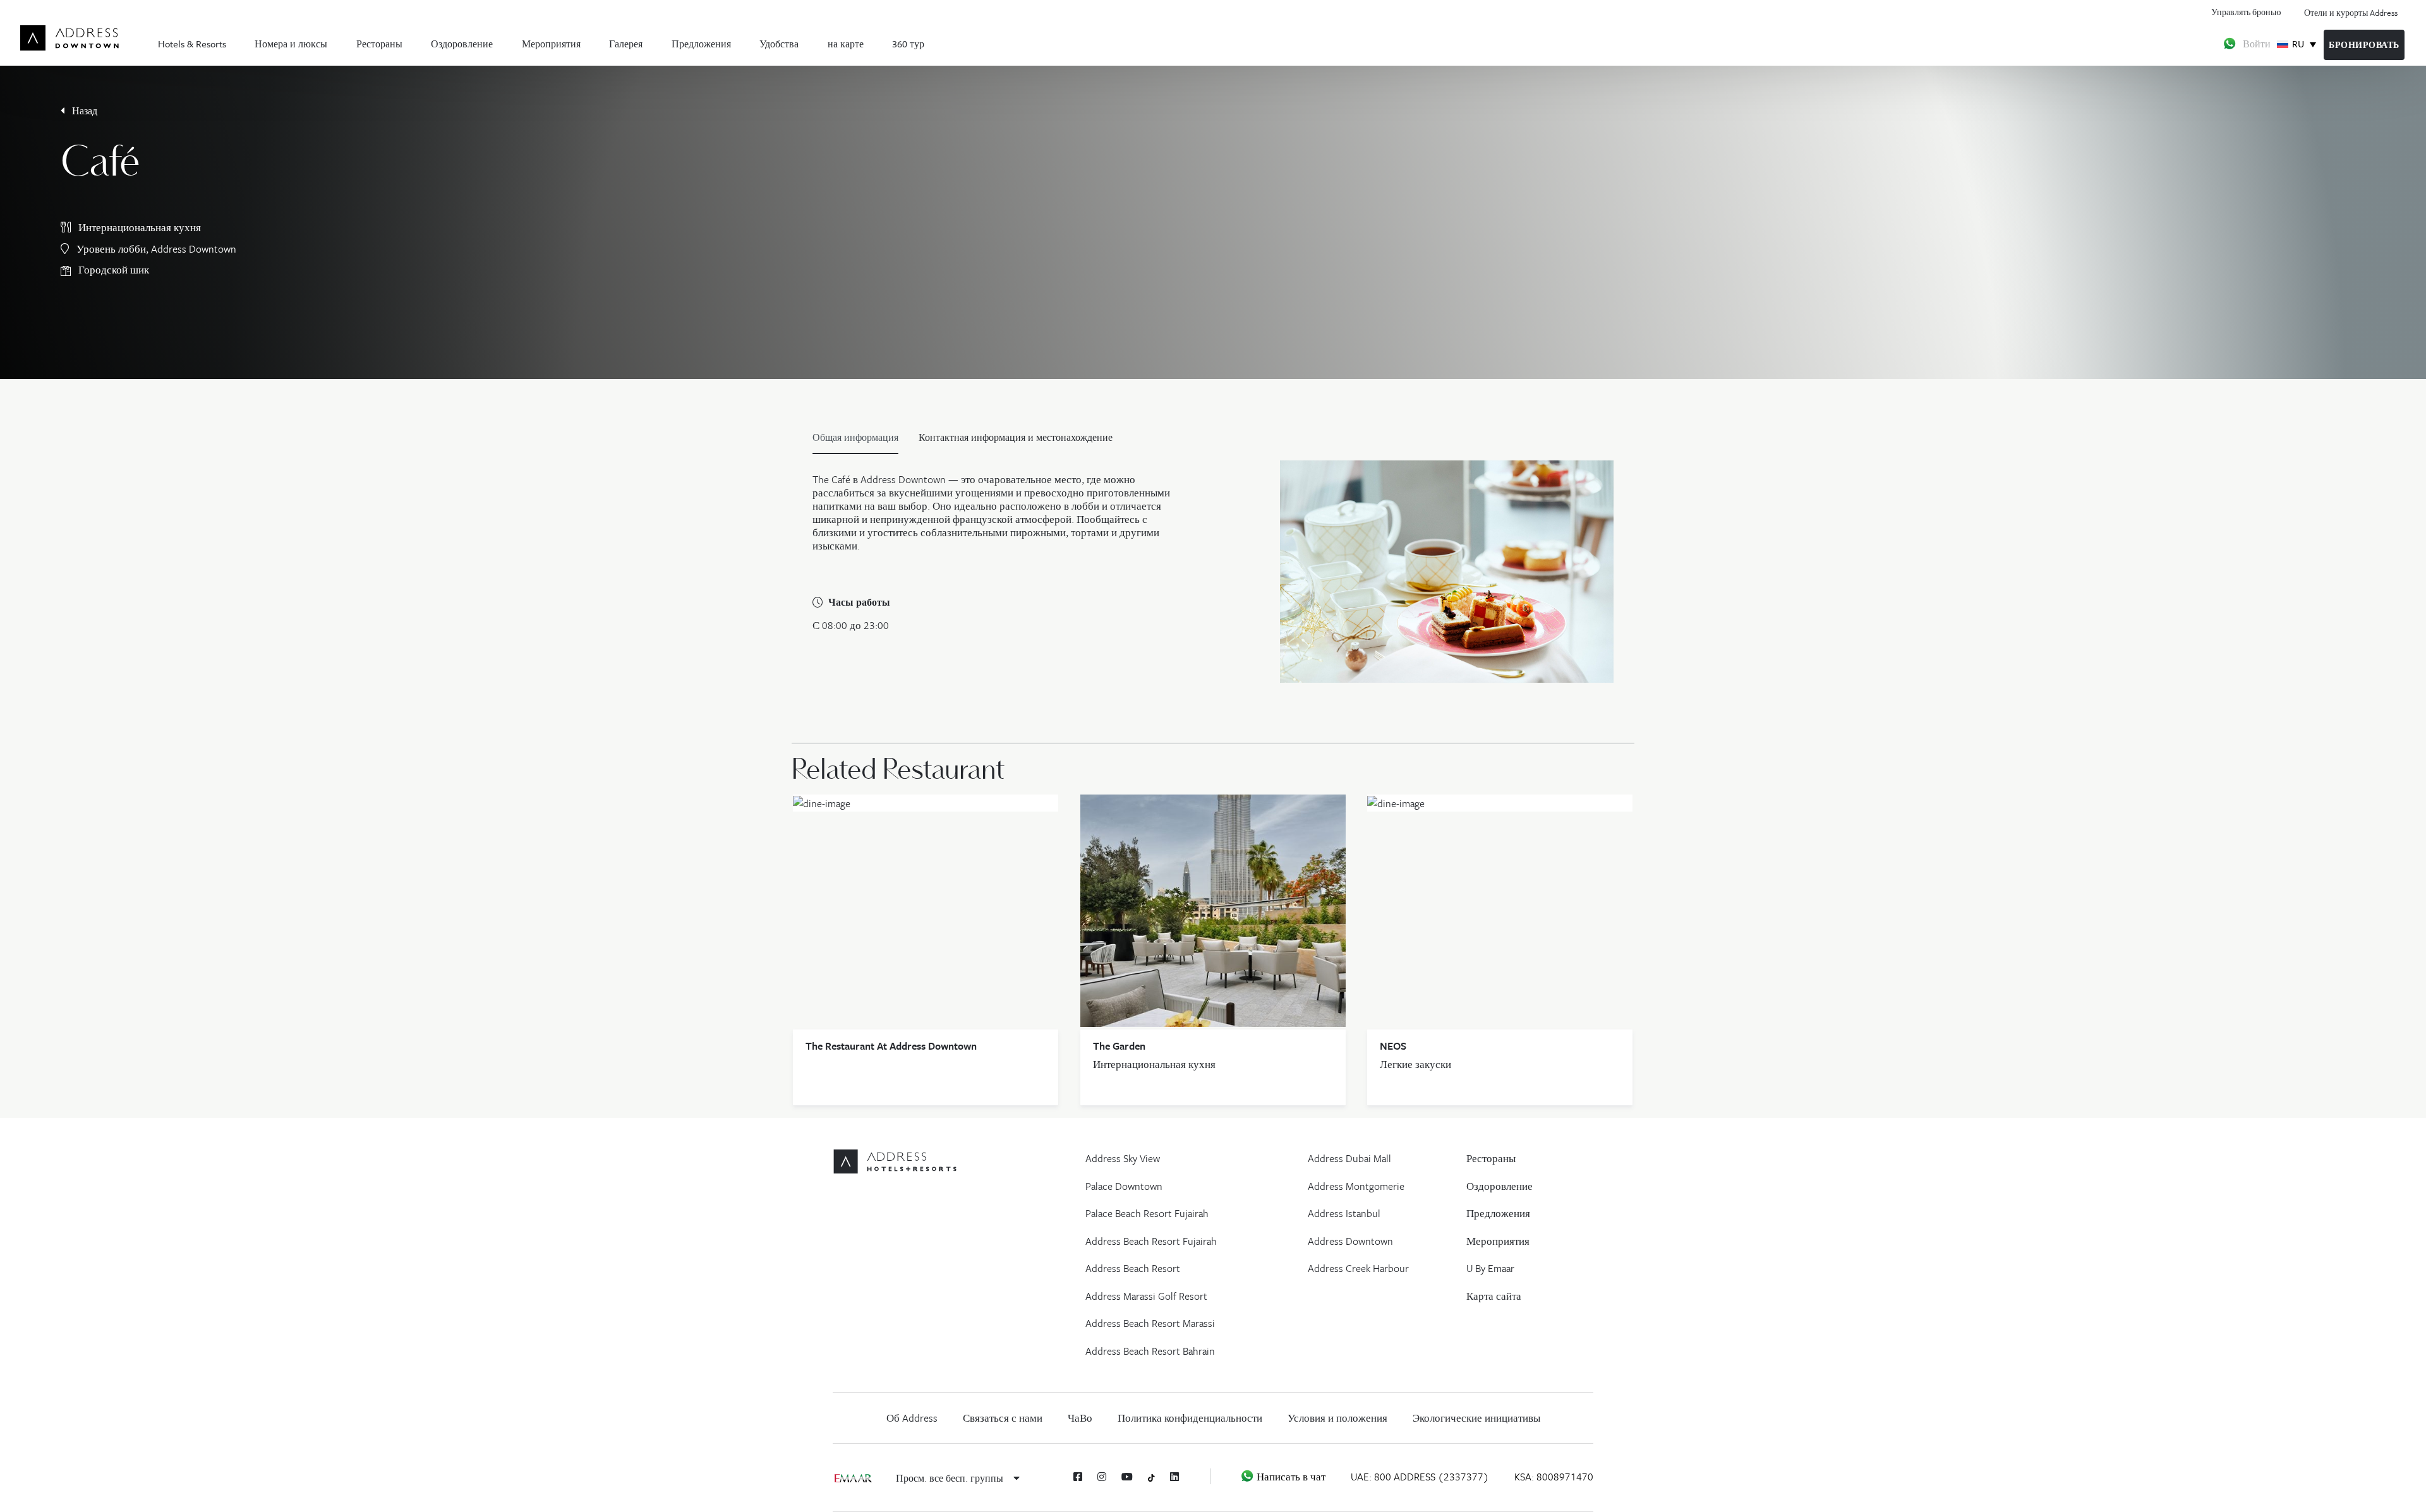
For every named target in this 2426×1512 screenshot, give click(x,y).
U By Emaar (1490, 1268)
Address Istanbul (1344, 1213)
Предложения (701, 44)
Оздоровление (462, 44)
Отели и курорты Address (2351, 13)
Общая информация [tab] (855, 437)
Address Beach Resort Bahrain (1150, 1351)
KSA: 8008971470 (1554, 1477)
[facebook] (1078, 1477)
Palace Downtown (1124, 1186)
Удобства (779, 44)
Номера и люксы (291, 44)
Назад (83, 111)
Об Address (912, 1418)
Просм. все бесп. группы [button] (951, 1478)
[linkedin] (1174, 1477)
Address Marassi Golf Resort (1146, 1296)
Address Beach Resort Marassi (1150, 1323)
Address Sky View (1123, 1158)
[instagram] (1102, 1477)
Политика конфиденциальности (1190, 1418)
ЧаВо (1080, 1418)
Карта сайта (1494, 1296)
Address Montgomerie (1356, 1186)
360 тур (908, 44)
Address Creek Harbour (1358, 1268)
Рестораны (379, 44)
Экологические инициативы (1476, 1418)
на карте (846, 44)
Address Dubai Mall (1349, 1158)
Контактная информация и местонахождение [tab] (1016, 437)
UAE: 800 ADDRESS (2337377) (1420, 1477)
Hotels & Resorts (192, 44)
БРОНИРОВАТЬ (2364, 45)
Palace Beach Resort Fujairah (1147, 1213)
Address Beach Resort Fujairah (1151, 1241)
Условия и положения (1337, 1418)
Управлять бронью (2246, 12)
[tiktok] (1151, 1477)
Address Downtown (1350, 1241)
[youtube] (1127, 1477)
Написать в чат (1290, 1477)
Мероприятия (551, 44)
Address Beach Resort (1133, 1268)
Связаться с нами (1003, 1418)
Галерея (626, 44)
